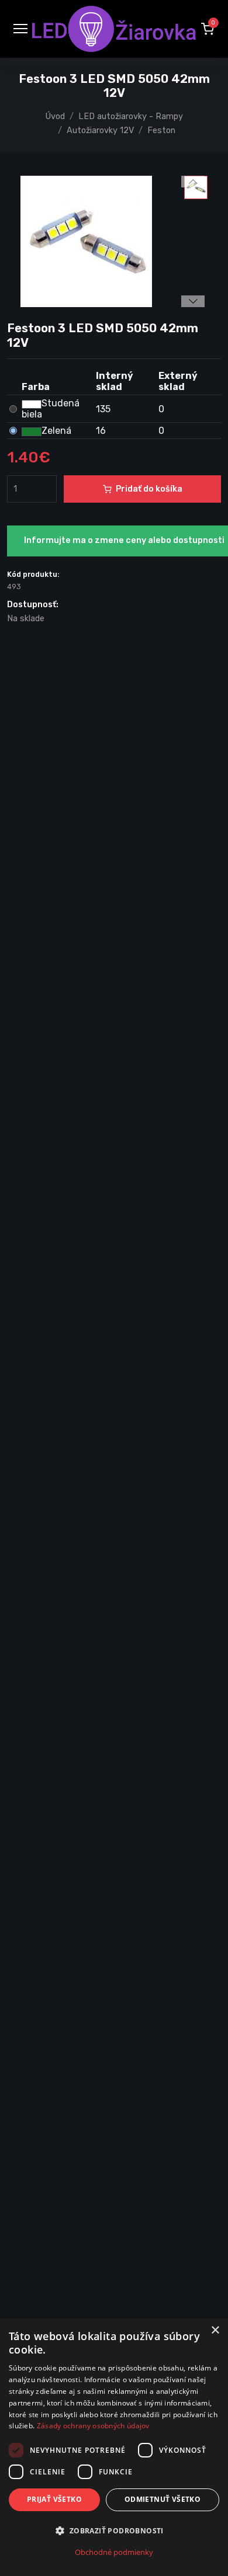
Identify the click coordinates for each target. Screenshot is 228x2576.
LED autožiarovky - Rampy (131, 116)
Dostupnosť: (33, 605)
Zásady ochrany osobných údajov (93, 2426)
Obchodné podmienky (114, 2552)
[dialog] (114, 2447)
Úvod (55, 116)
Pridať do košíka (149, 489)
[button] (208, 29)
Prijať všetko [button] (54, 2499)
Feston (161, 130)
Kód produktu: (33, 574)
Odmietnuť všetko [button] (163, 2499)
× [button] (215, 2330)
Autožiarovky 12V (100, 130)
